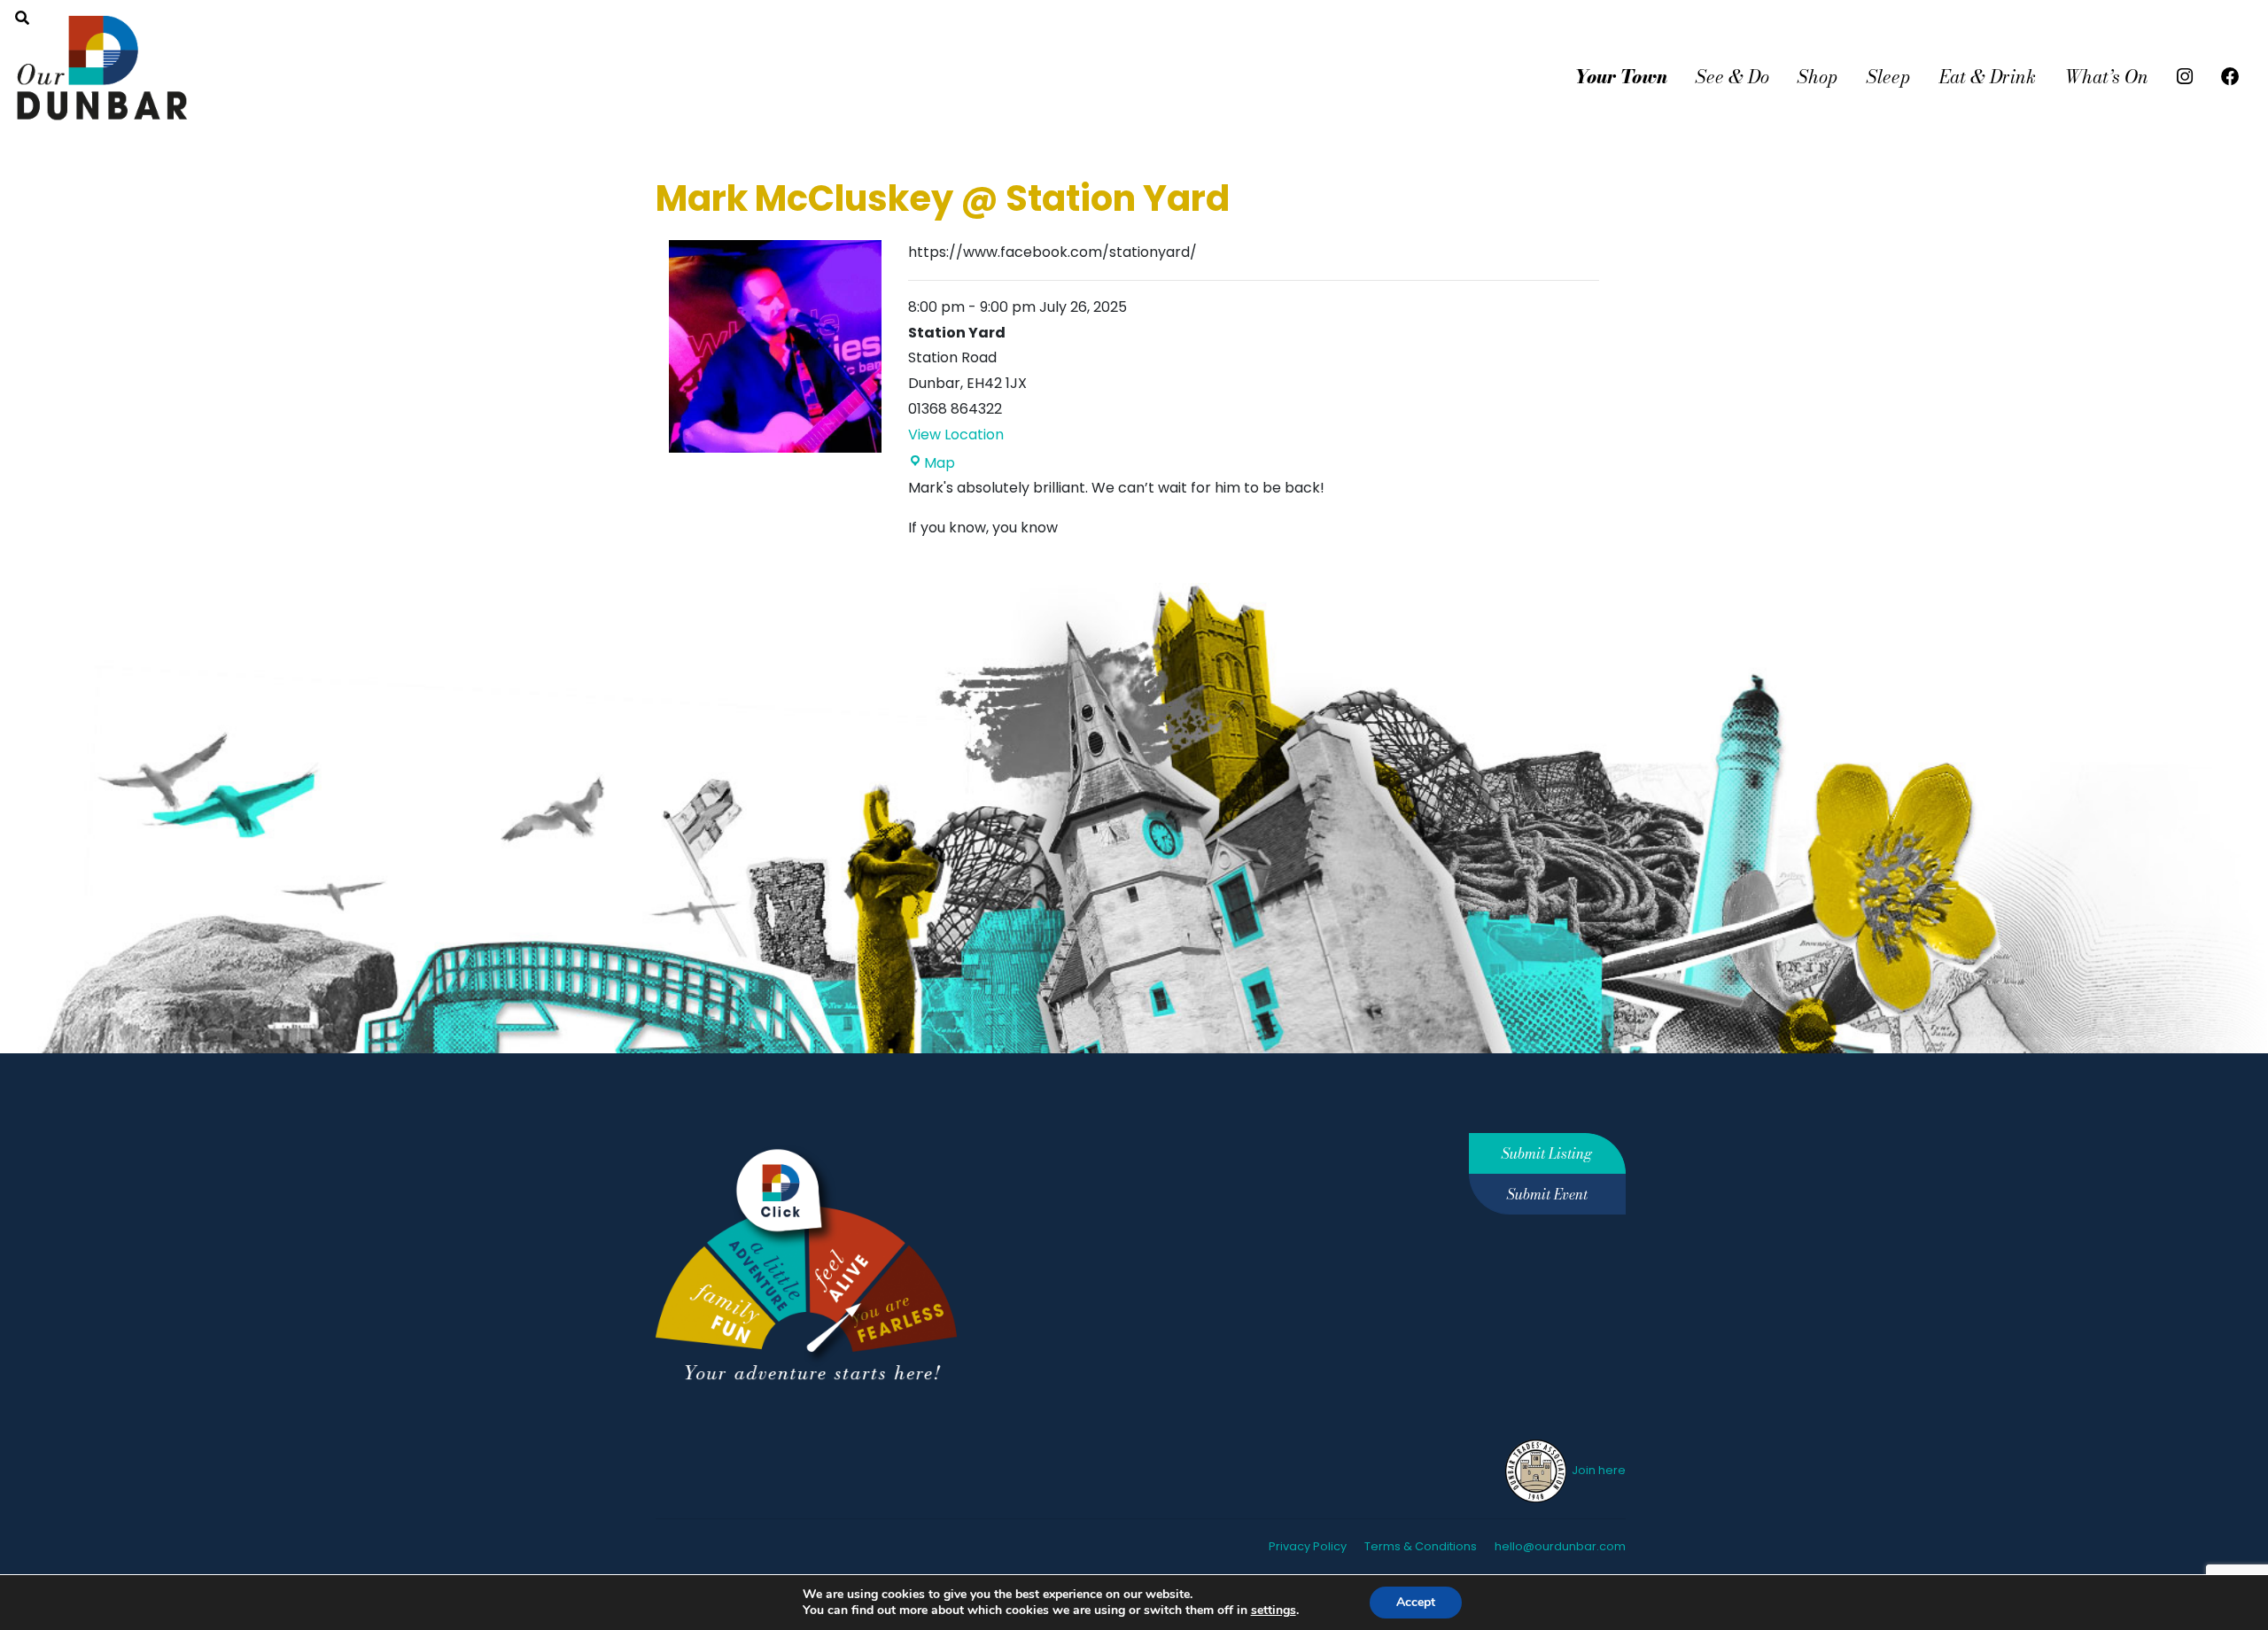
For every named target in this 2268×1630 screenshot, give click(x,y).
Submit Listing (1547, 1153)
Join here (1597, 1470)
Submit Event (1547, 1194)
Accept (1416, 1602)
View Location (956, 435)
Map (940, 463)
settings (1274, 1611)
